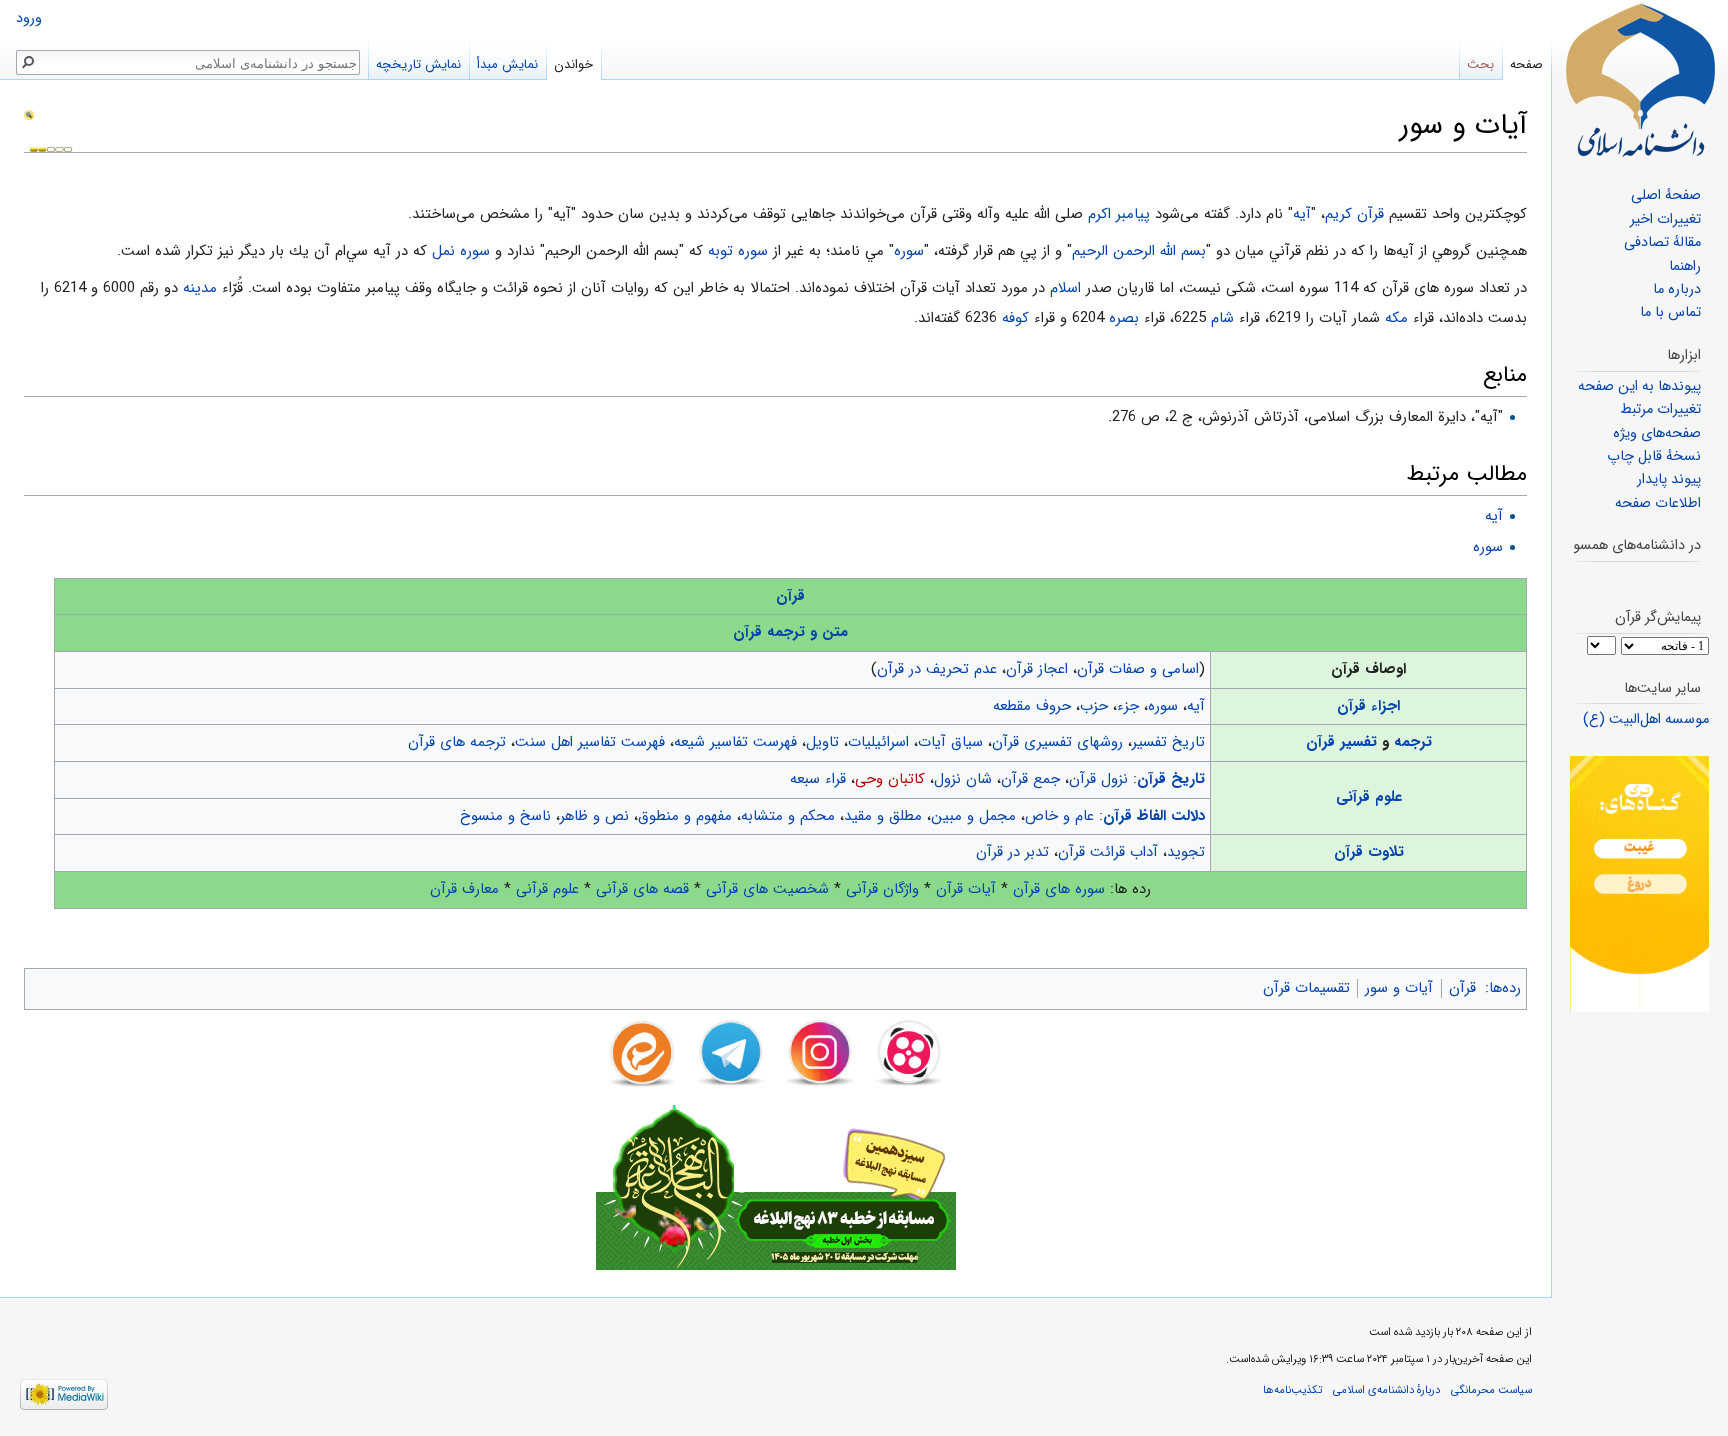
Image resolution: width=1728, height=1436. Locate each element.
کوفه (1015, 318)
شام (1222, 318)
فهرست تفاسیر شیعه (735, 742)
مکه (1396, 318)
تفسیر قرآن (1341, 742)
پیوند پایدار (1669, 479)
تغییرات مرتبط (1660, 409)
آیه (1302, 214)
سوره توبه (738, 251)
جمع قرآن (1030, 779)
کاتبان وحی (890, 779)
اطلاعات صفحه (1658, 503)
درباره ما (1677, 289)
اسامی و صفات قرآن (1138, 669)
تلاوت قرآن (1369, 852)
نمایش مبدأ (507, 64)
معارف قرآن (464, 889)
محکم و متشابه (788, 816)
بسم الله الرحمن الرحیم (1139, 251)
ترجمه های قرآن (457, 742)
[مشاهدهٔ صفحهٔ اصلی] (1640, 80)
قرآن (790, 596)
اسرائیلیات (878, 742)
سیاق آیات (950, 742)
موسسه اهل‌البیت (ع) (1646, 719)
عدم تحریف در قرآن (937, 669)
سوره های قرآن (1059, 889)
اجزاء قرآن (1368, 706)
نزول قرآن (1098, 779)
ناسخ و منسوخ (505, 816)
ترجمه (1413, 742)
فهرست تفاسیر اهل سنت (590, 742)
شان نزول (963, 779)
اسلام (1065, 288)
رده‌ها (1505, 988)
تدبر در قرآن (1012, 852)
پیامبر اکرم (1119, 214)
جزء (1128, 706)
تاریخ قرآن (1171, 779)
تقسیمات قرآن (1306, 988)
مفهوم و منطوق (685, 816)
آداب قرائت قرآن (1108, 852)
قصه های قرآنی (642, 889)
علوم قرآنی (1369, 797)
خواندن (573, 64)
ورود (29, 18)
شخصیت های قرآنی (767, 889)
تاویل (822, 742)
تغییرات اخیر (1665, 219)
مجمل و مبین (973, 816)
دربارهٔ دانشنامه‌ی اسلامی (1386, 1390)
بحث (1480, 64)
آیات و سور (1399, 988)
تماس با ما (1670, 312)
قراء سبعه (818, 779)
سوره (909, 251)
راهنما (1685, 266)
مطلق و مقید (883, 816)
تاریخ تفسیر (1168, 742)
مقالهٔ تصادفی (1662, 242)
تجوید (1186, 852)
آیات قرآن (966, 889)
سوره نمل (461, 251)
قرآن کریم (1354, 214)
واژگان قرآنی (882, 889)
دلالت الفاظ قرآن (1154, 816)
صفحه (1526, 64)
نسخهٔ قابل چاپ (1654, 456)
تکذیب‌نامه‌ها (1292, 1390)
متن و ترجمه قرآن (790, 632)
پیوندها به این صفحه (1639, 386)
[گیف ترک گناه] (1639, 883)
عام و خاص (1059, 816)
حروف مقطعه (1032, 706)
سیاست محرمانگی (1491, 1390)
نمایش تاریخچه (418, 64)
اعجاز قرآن (1037, 669)
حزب (1094, 706)
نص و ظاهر (594, 816)
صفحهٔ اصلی (1666, 195)
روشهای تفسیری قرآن (1057, 742)
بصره (1124, 318)
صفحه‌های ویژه (1657, 433)
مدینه (200, 288)
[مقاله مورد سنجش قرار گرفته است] (29, 114)
